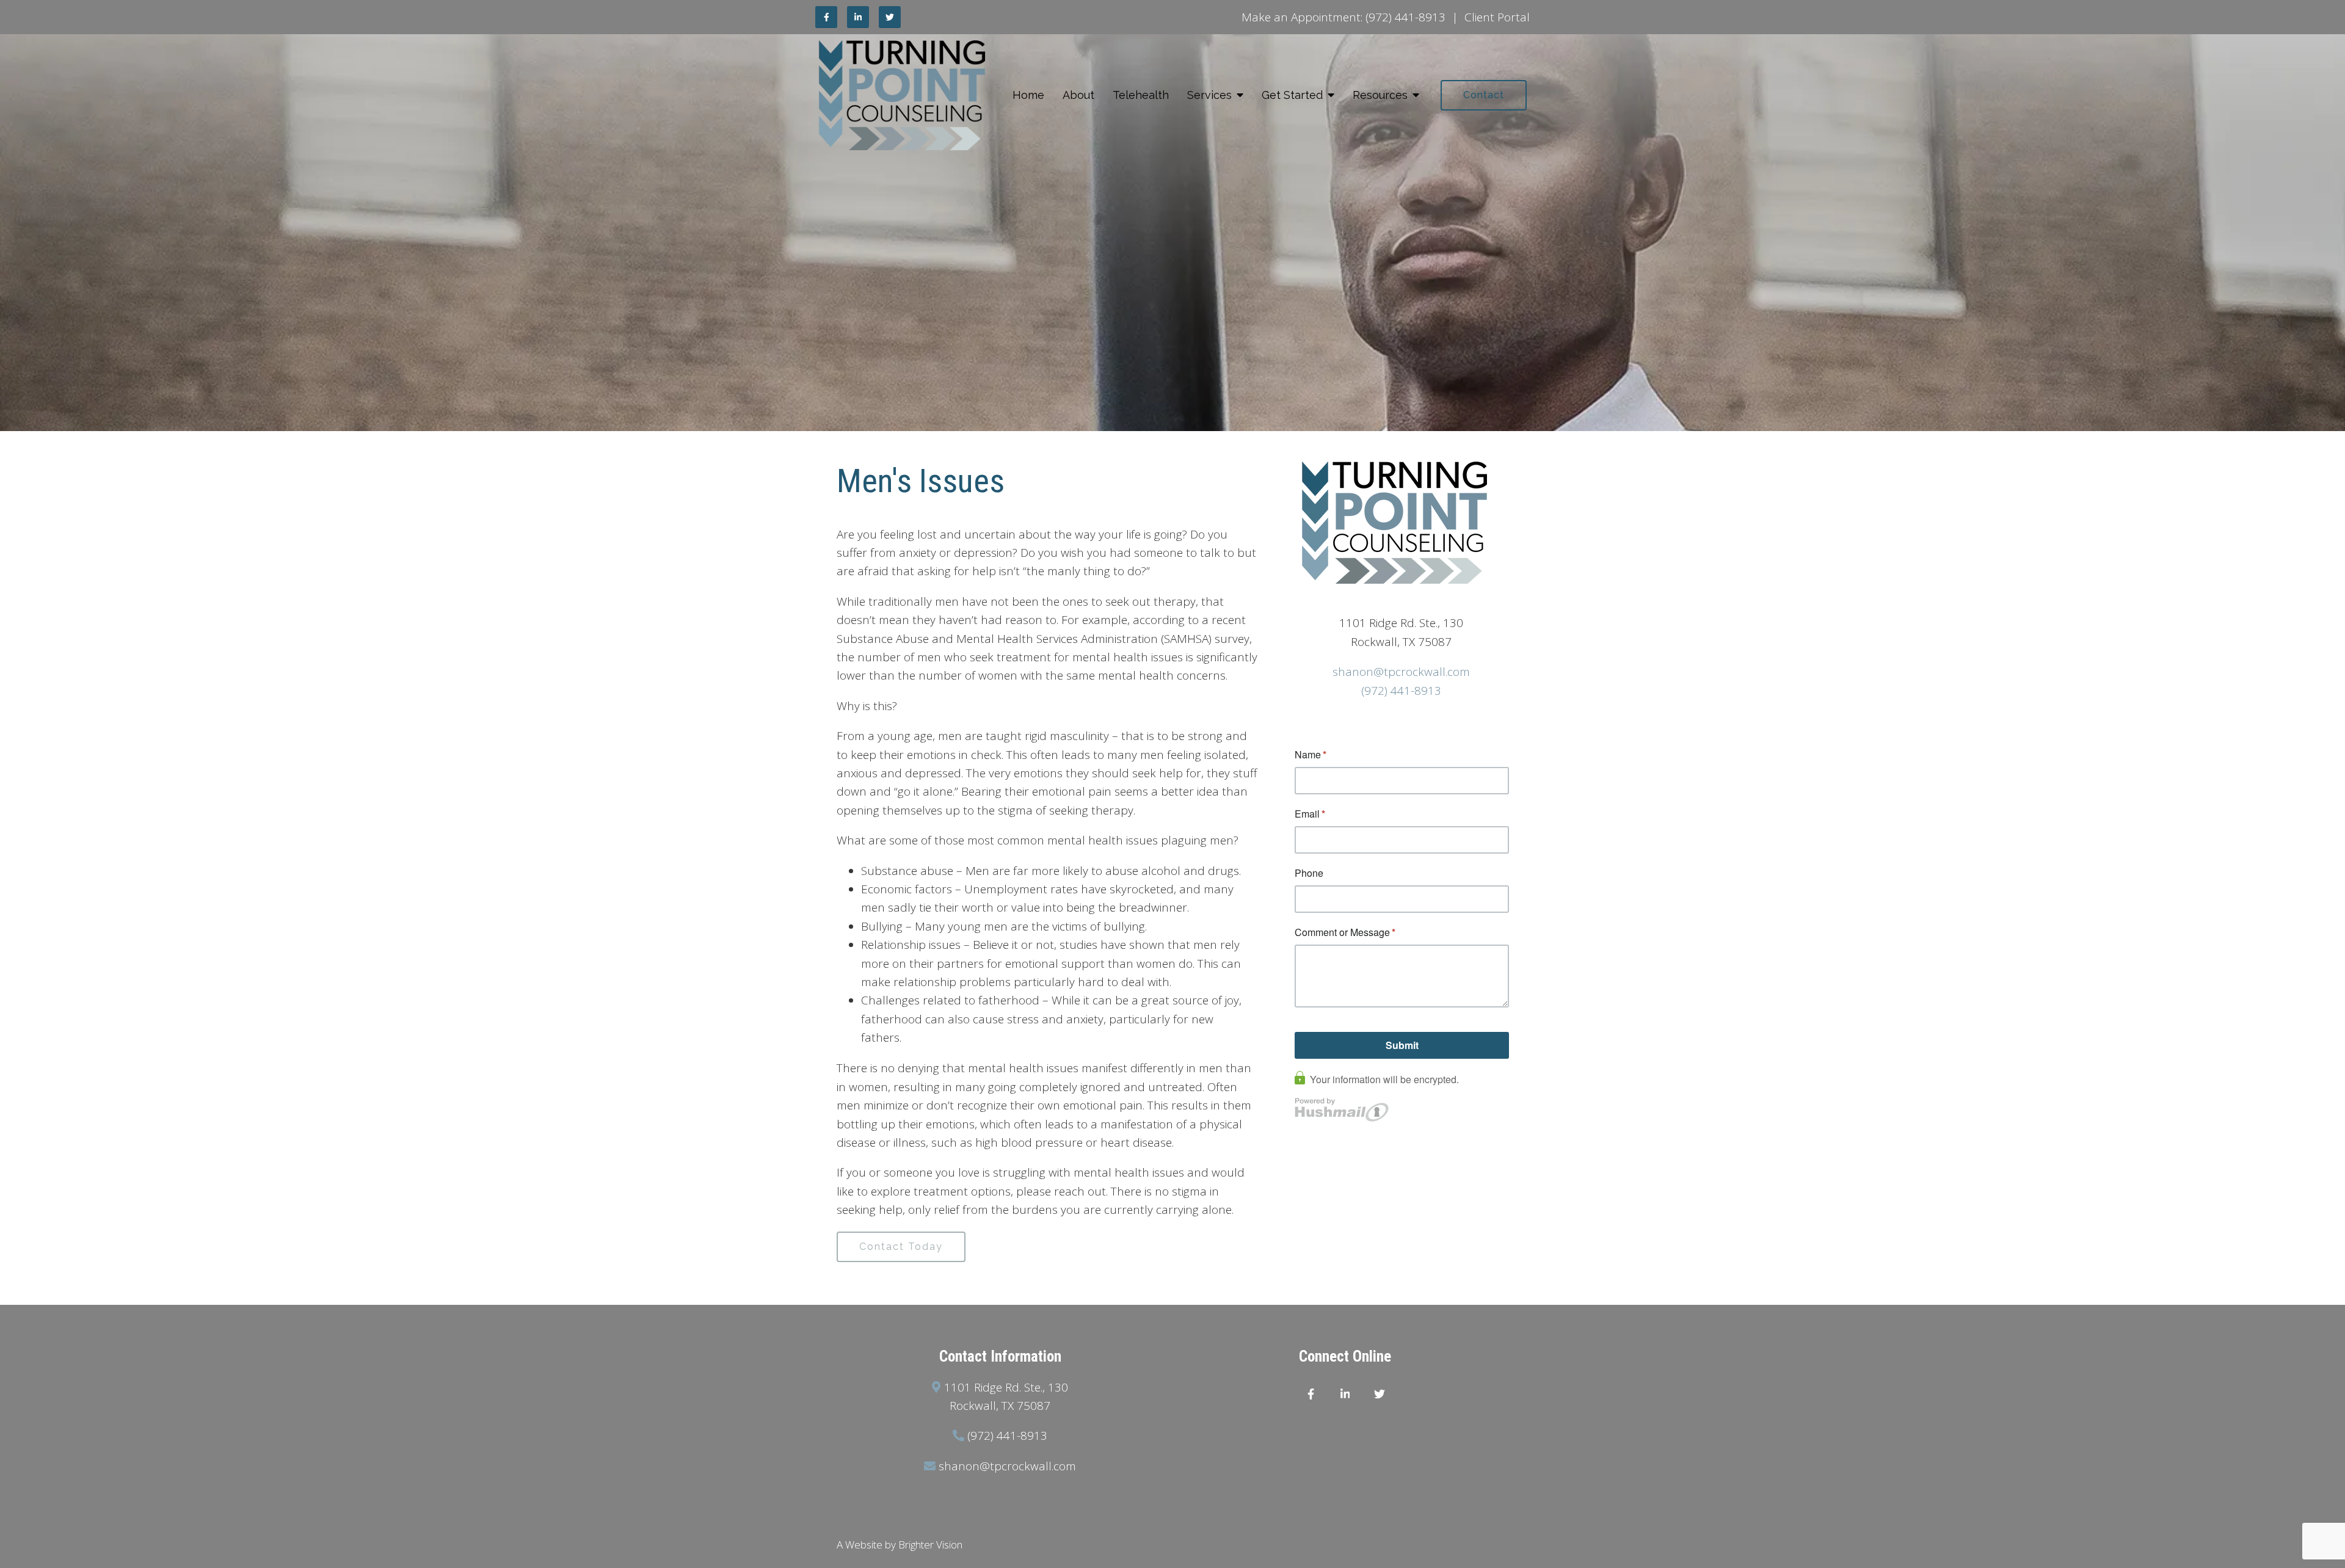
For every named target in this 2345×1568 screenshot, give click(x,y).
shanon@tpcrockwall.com (1401, 672)
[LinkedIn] (858, 17)
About (1078, 95)
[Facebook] (826, 17)
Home (1028, 95)
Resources (1380, 95)
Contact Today (901, 1247)
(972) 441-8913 (1405, 17)
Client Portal (1497, 17)
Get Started (1292, 95)
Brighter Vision (930, 1544)
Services (1209, 95)
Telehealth (1141, 95)
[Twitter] (890, 17)
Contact (1484, 95)
